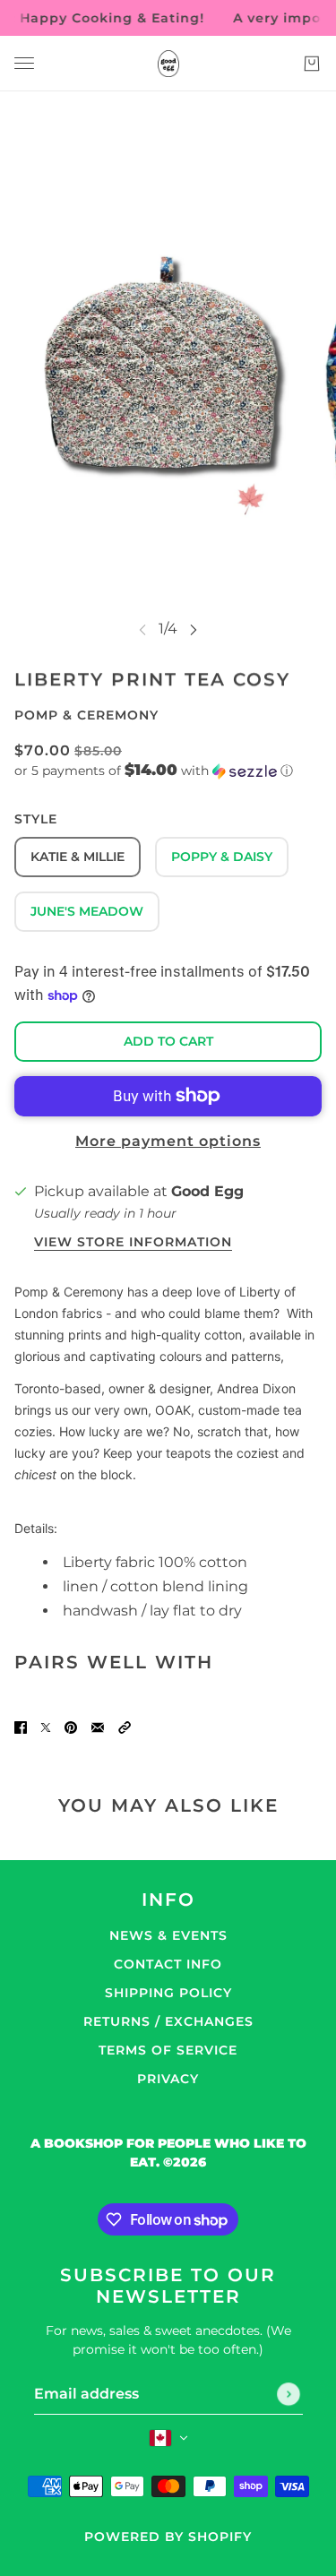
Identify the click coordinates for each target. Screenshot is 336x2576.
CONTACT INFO (168, 1964)
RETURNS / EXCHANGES (168, 2021)
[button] (168, 771)
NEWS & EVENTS (168, 1935)
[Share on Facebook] (21, 1727)
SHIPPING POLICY (168, 1993)
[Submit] (289, 2394)
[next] (194, 629)
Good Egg (207, 1191)
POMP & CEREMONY (86, 715)
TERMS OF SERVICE (168, 2050)
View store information (133, 1243)
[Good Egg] (168, 64)
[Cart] (312, 64)
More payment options (168, 1141)
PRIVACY (168, 2079)
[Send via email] (98, 1727)
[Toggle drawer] (24, 63)
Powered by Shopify (168, 2537)
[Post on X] (46, 1727)
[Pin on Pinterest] (71, 1727)
